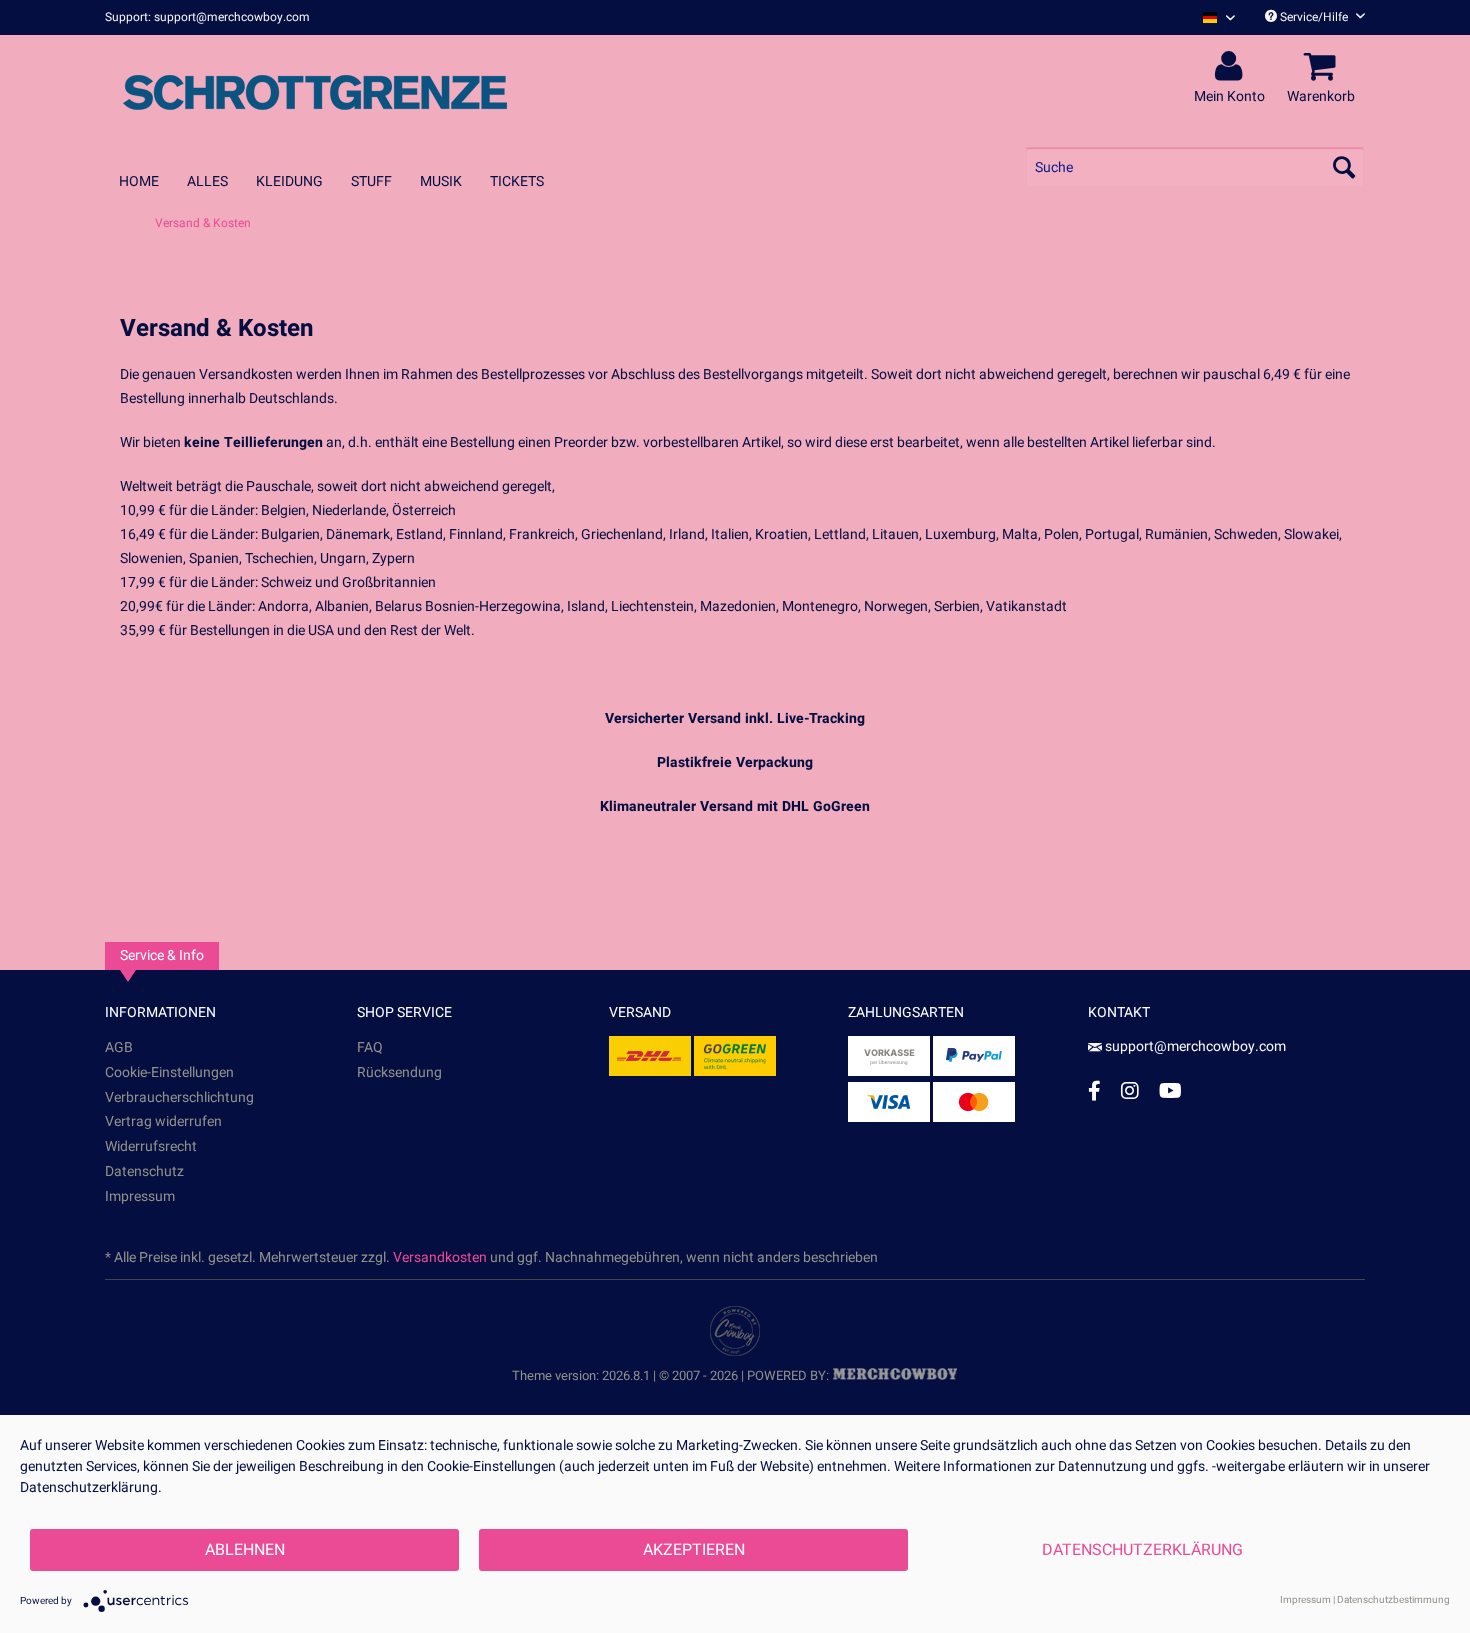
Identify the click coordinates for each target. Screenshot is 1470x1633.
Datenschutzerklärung (1142, 1550)
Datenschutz (144, 1171)
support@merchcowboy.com (1195, 1046)
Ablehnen (245, 1550)
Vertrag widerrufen (163, 1121)
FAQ (370, 1047)
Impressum (140, 1196)
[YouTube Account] (1170, 1090)
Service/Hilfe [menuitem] (1314, 17)
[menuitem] (1211, 17)
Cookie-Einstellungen (169, 1072)
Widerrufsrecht (151, 1146)
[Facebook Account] (1094, 1090)
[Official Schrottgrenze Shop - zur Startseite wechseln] (315, 92)
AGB (119, 1047)
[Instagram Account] (1130, 1090)
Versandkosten (440, 1257)
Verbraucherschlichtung (179, 1097)
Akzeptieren (694, 1550)
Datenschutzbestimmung (1393, 1600)
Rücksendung (399, 1072)
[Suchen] (1344, 167)
